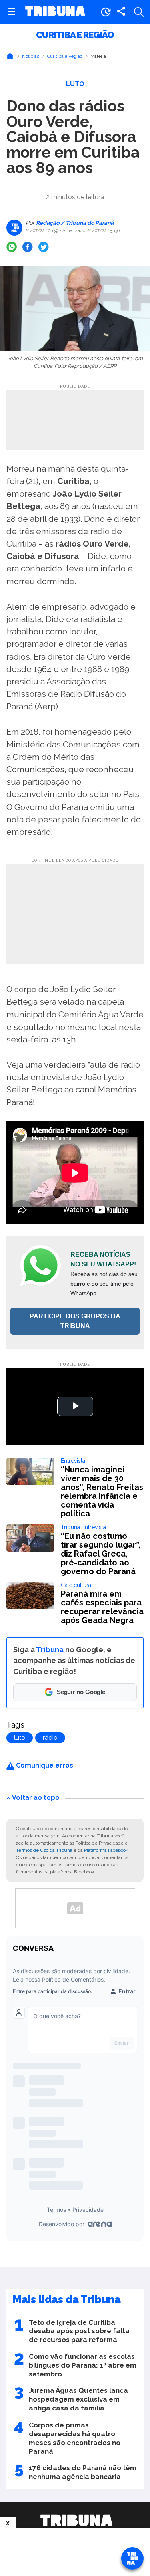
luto (20, 1738)
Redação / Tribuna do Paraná (74, 223)
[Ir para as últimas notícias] (106, 12)
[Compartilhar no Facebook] (28, 247)
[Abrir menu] (11, 12)
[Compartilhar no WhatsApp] (12, 247)
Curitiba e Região (75, 35)
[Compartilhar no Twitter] (44, 247)
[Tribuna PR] (76, 2520)
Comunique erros (44, 1765)
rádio (50, 1738)
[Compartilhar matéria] (121, 12)
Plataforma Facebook (106, 1850)
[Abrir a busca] (139, 12)
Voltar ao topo (36, 1798)
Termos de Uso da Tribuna (44, 1850)
